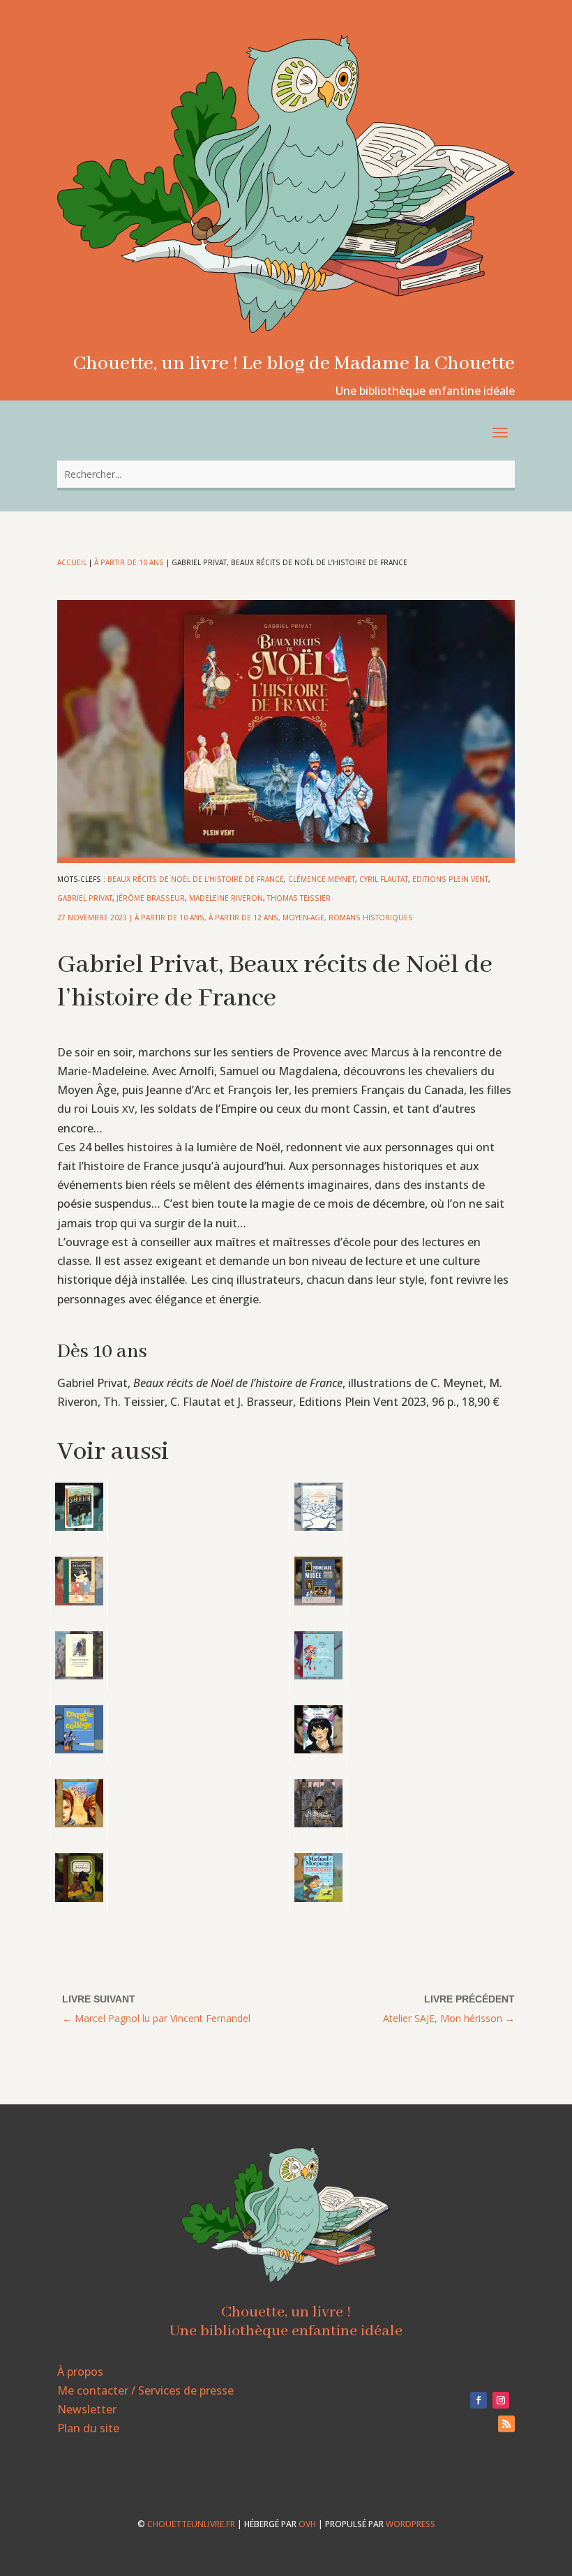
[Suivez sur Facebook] (479, 2400)
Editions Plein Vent (450, 879)
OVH (307, 2524)
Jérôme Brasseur (151, 898)
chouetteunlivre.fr (191, 2524)
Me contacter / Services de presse (145, 2390)
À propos (80, 2372)
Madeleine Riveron (226, 898)
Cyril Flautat (384, 879)
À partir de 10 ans (129, 562)
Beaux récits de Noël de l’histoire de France (196, 879)
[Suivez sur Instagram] (501, 2400)
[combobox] (286, 474)
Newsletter (87, 2409)
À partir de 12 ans (243, 918)
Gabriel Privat (85, 898)
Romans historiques (371, 918)
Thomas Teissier (299, 898)
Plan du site (88, 2428)
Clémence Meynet (322, 879)
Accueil (72, 562)
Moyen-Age (303, 918)
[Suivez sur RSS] (506, 2424)
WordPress (411, 2524)
